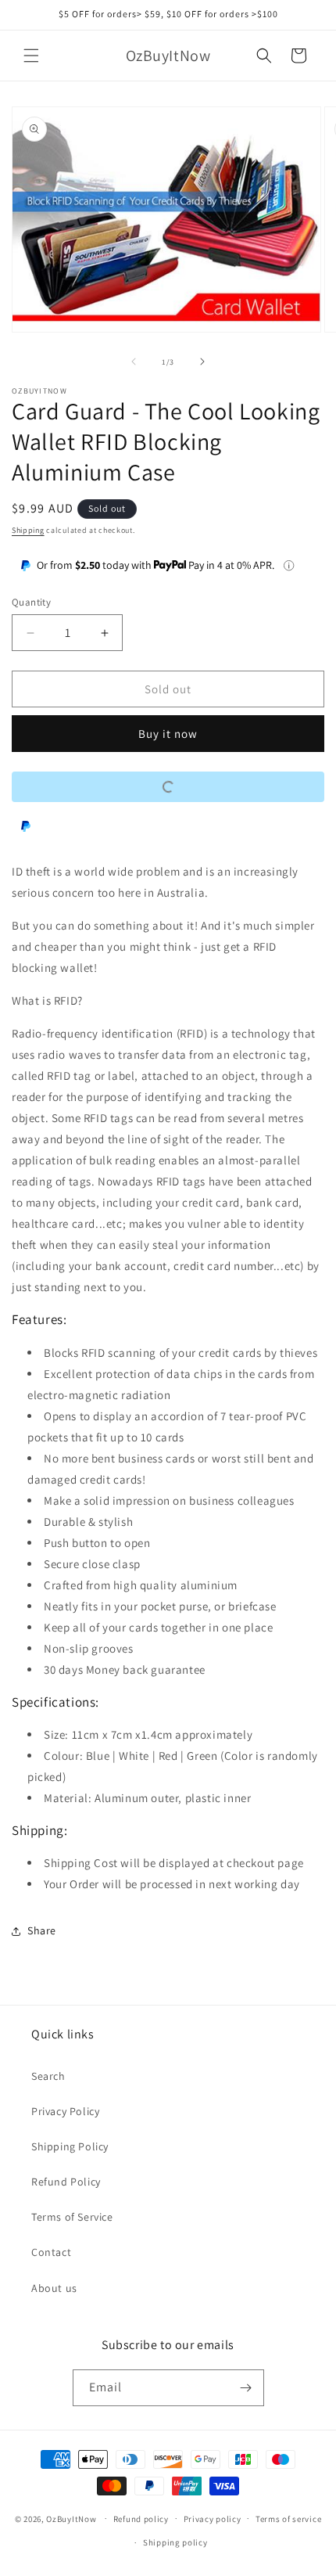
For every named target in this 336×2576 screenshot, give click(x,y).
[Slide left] (134, 362)
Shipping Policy (70, 2146)
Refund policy (141, 2519)
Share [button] (42, 1930)
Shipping (28, 530)
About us (54, 2288)
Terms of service (288, 2519)
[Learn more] (289, 565)
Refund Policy (66, 2182)
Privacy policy (213, 2519)
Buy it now (168, 734)
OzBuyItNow (71, 2518)
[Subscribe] (246, 2388)
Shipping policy (175, 2542)
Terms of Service (72, 2217)
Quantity (31, 602)
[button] (31, 56)
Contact (51, 2252)
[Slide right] (202, 362)
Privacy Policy (65, 2111)
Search (48, 2076)
